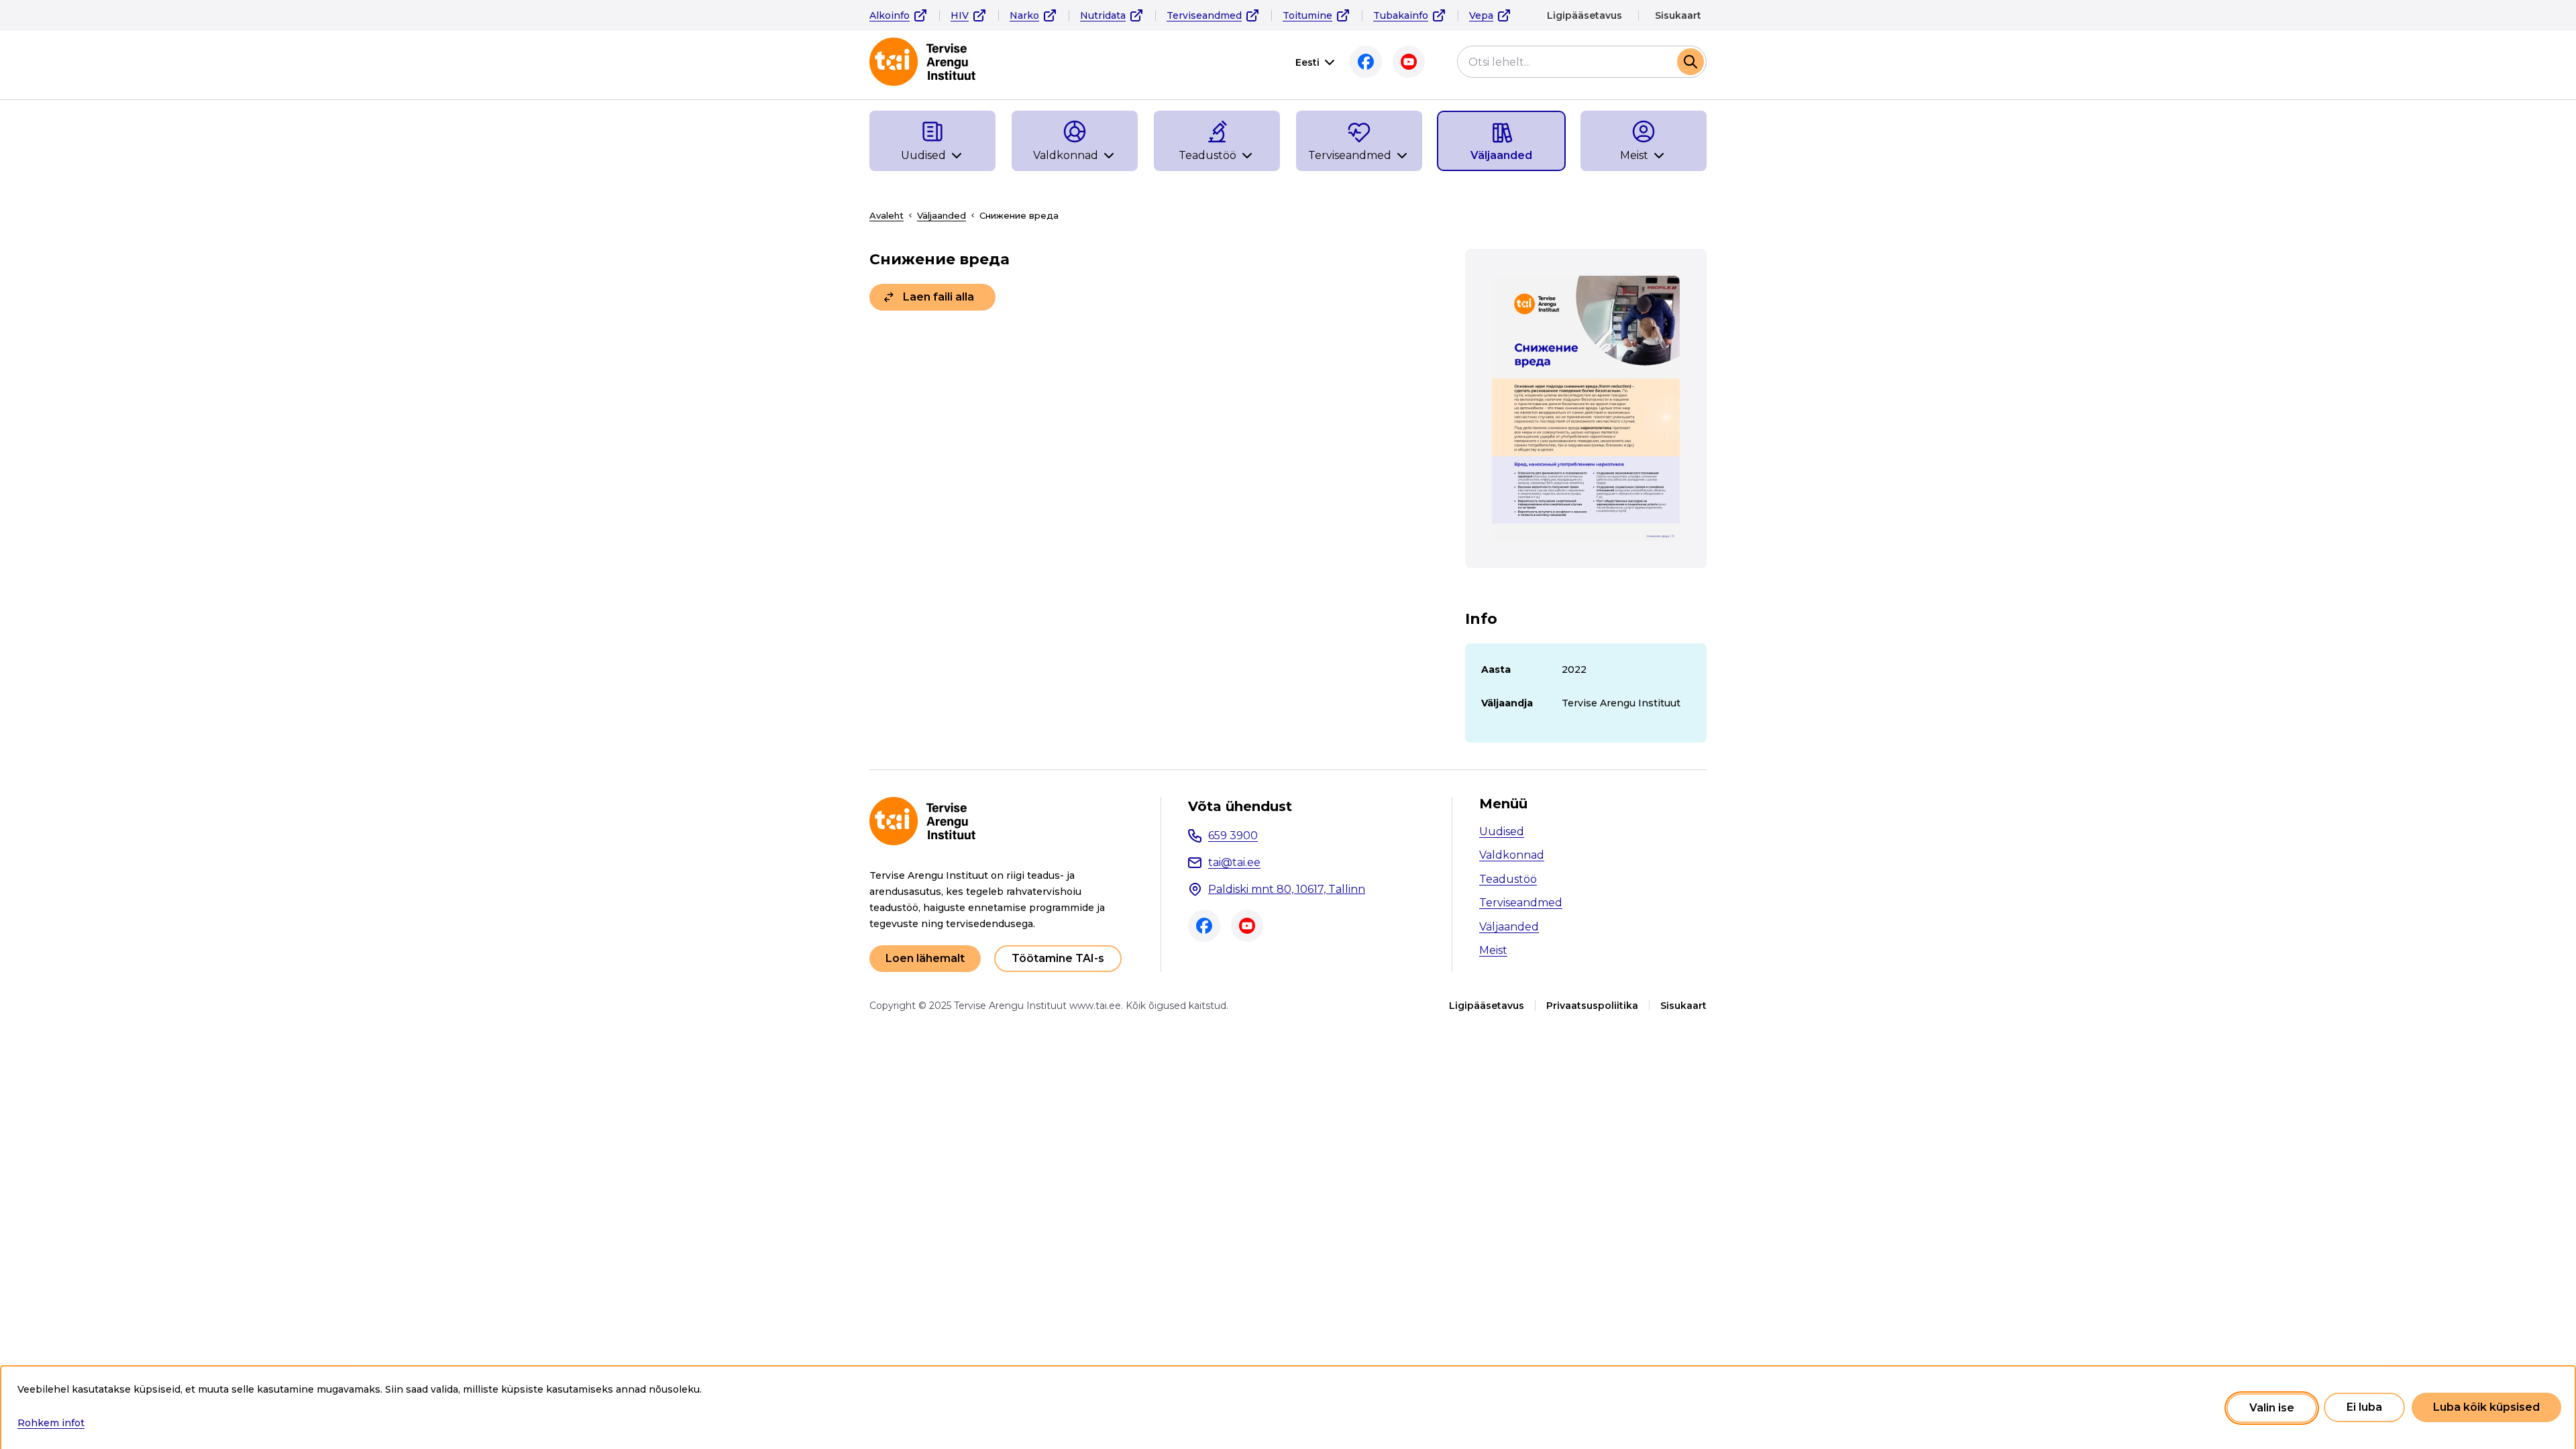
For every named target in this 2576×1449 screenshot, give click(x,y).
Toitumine (1307, 15)
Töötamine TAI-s (1058, 958)
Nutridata (1103, 15)
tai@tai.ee (1234, 862)
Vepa (1481, 15)
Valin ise (2272, 1408)
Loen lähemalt (925, 958)
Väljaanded (942, 215)
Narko (1024, 15)
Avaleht (887, 215)
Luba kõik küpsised (2486, 1408)
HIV (960, 15)
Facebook (1366, 62)
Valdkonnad (1512, 855)
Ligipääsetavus (1585, 15)
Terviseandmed (1204, 15)
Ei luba (2364, 1408)
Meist (1493, 950)
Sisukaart (1678, 15)
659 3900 (1233, 836)
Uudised (1502, 831)
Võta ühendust (1240, 806)
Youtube (1409, 62)
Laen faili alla (938, 297)
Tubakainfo (1401, 15)
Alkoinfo (890, 15)
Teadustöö (1508, 879)
